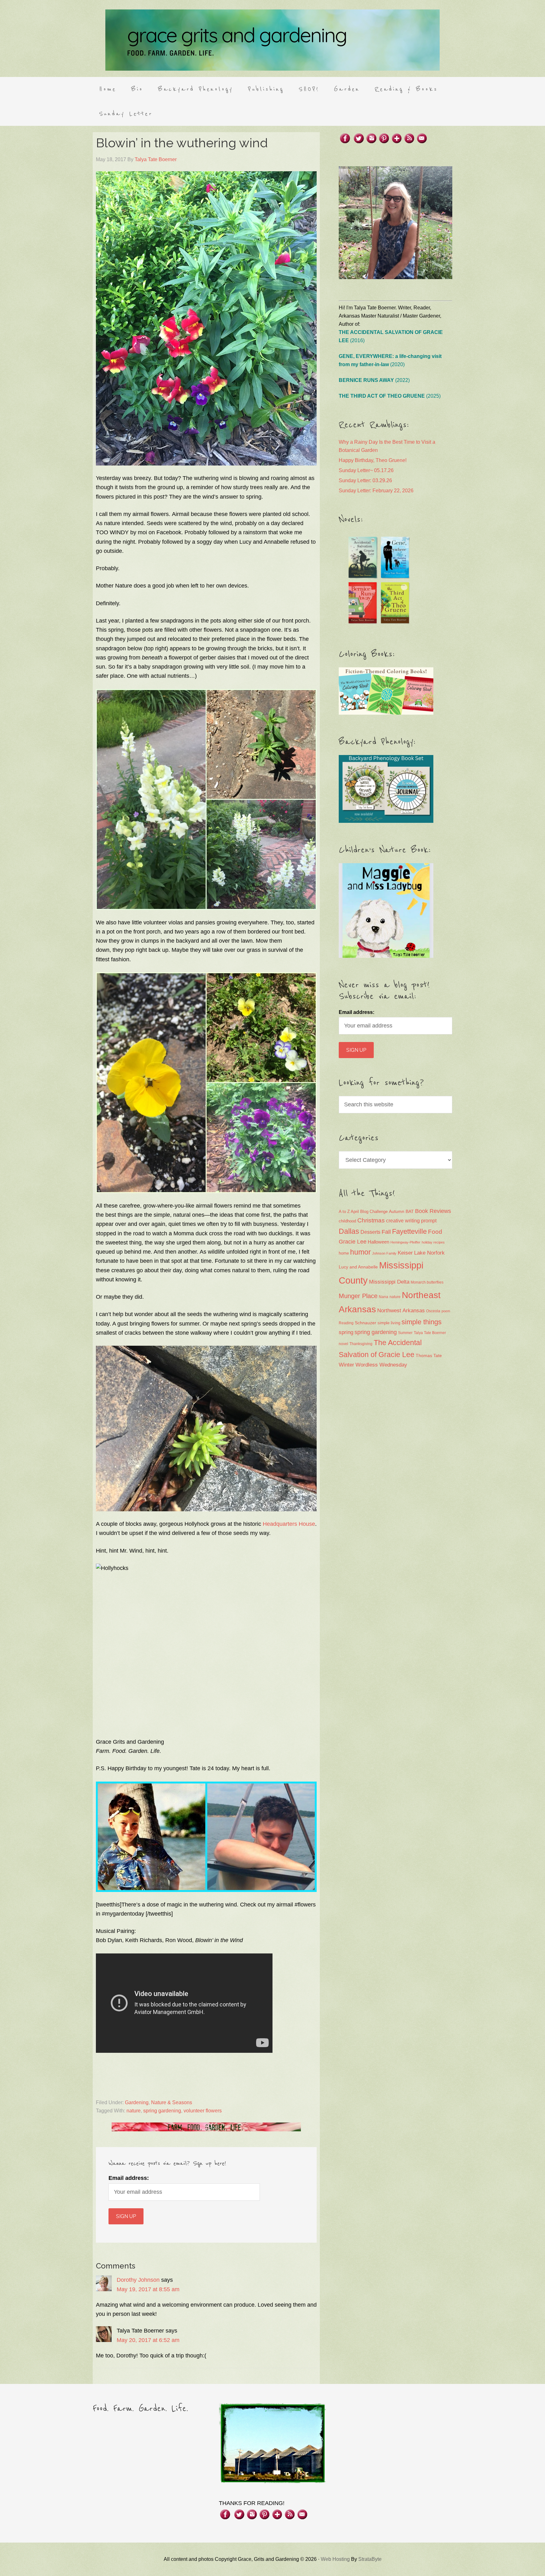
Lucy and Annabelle (358, 1267)
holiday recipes (433, 1242)
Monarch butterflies (427, 1282)
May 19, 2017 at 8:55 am (148, 2289)
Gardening (137, 2102)
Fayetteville (409, 1231)
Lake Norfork (429, 1253)
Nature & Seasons (172, 2102)
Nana (384, 1297)
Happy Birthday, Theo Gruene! (373, 460)
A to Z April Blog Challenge (363, 1212)
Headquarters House (289, 1524)
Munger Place (358, 1296)
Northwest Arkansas (401, 1311)
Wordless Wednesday (381, 1365)
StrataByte (370, 2559)
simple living (389, 1323)
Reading (346, 1323)
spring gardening (162, 2111)
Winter (346, 1365)
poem (446, 1311)
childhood (347, 1221)
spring (346, 1332)
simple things (422, 1322)
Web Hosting (335, 2559)
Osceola (433, 1311)
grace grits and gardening (272, 40)
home (344, 1253)
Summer (405, 1333)
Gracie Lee (353, 1242)
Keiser (405, 1253)
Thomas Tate (429, 1356)
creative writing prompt (411, 1221)
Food (435, 1232)
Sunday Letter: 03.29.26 (365, 480)
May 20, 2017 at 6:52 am (148, 2340)
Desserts (370, 1232)
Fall (386, 1232)
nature (134, 2111)
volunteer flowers (203, 2111)
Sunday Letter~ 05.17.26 (366, 470)
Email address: (129, 2178)
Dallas (349, 1231)
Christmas (371, 1220)
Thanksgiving (361, 1344)
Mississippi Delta (389, 1282)
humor (360, 1252)
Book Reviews (433, 1211)
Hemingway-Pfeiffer (405, 1242)
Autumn (397, 1211)
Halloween (378, 1242)
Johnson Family (384, 1253)
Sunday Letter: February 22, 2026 (376, 491)
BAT (410, 1211)
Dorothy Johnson (138, 2280)
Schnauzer (366, 1323)
